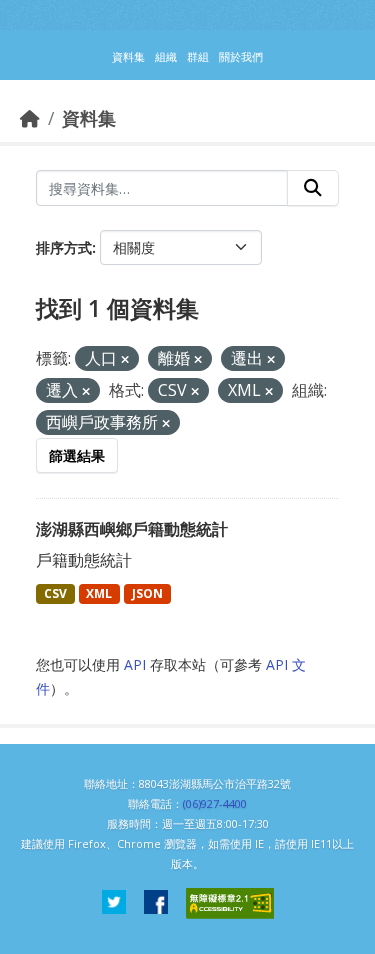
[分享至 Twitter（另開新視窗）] (114, 903)
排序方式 (64, 247)
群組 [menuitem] (198, 56)
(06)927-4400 (215, 803)
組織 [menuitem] (166, 56)
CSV (55, 593)
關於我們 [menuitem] (241, 56)
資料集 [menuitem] (128, 56)
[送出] (313, 188)
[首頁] (30, 118)
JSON (147, 593)
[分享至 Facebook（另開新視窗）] (156, 903)
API (135, 664)
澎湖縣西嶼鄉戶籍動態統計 (132, 529)
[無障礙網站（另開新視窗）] (230, 903)
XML (99, 593)
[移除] (125, 359)
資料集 (89, 118)
